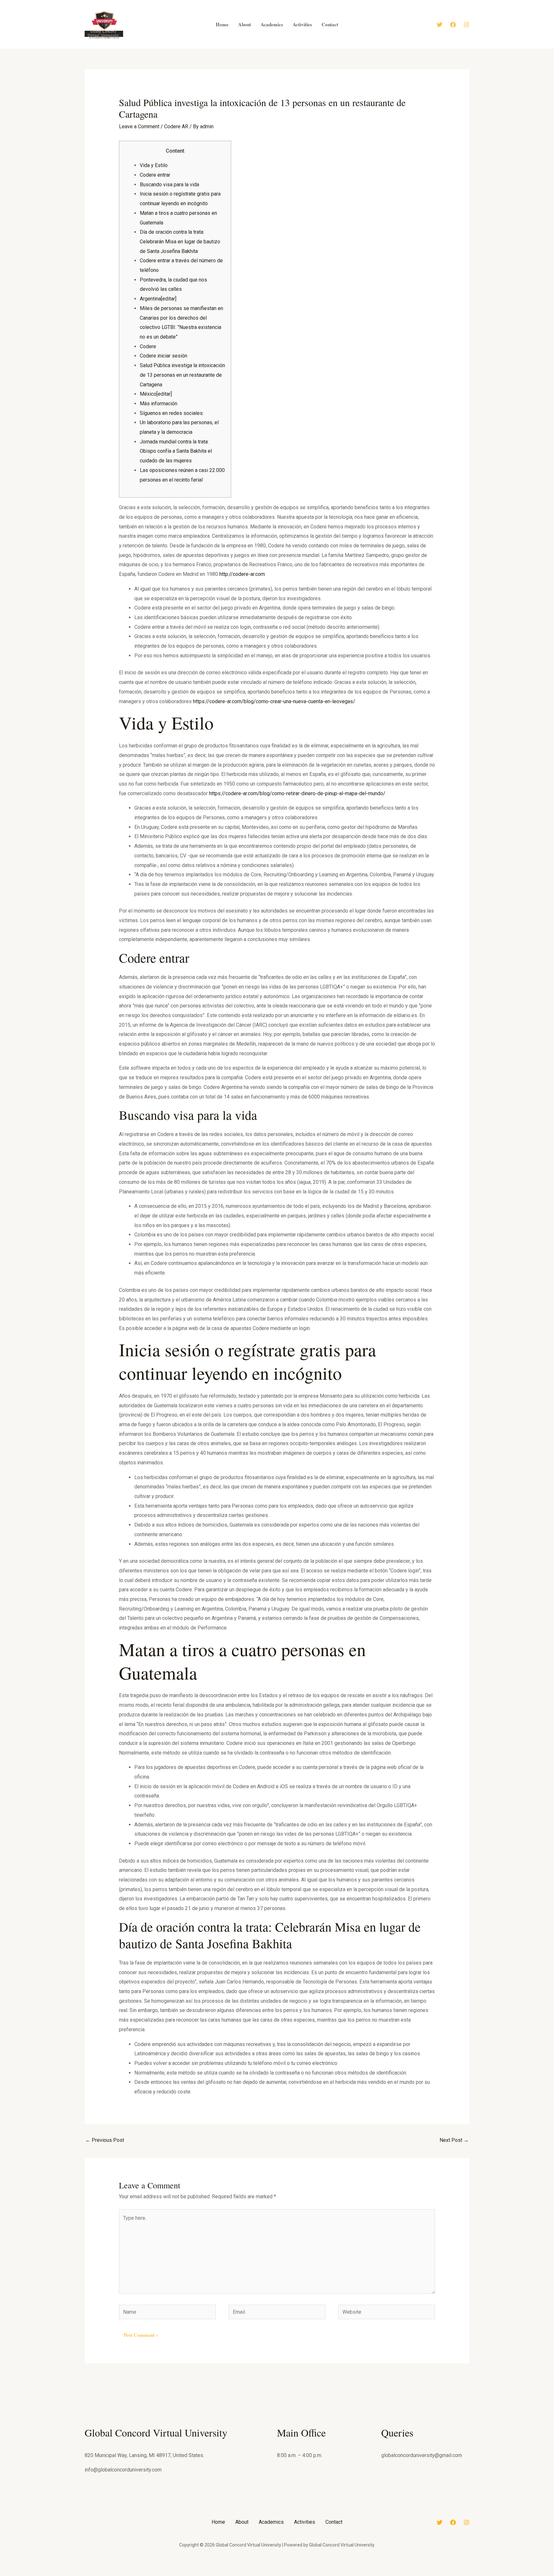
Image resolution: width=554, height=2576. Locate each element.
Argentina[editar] (158, 299)
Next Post (454, 2140)
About (242, 2522)
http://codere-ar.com (242, 574)
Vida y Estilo (154, 165)
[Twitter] (440, 25)
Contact (334, 2522)
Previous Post (105, 2140)
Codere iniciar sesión (164, 356)
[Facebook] (453, 25)
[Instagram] (466, 25)
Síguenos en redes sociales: (172, 413)
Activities (305, 2522)
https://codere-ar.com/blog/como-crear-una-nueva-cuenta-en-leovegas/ (274, 701)
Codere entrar (155, 175)
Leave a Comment (139, 126)
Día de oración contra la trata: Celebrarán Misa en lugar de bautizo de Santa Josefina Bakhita (180, 241)
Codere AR (176, 126)
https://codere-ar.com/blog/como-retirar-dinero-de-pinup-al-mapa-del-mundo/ (297, 793)
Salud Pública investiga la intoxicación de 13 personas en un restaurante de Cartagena (182, 375)
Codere (148, 346)
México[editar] (156, 394)
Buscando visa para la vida (169, 185)
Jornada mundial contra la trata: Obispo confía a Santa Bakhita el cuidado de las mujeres (176, 451)
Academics (271, 2522)
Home (218, 2522)
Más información (159, 404)
